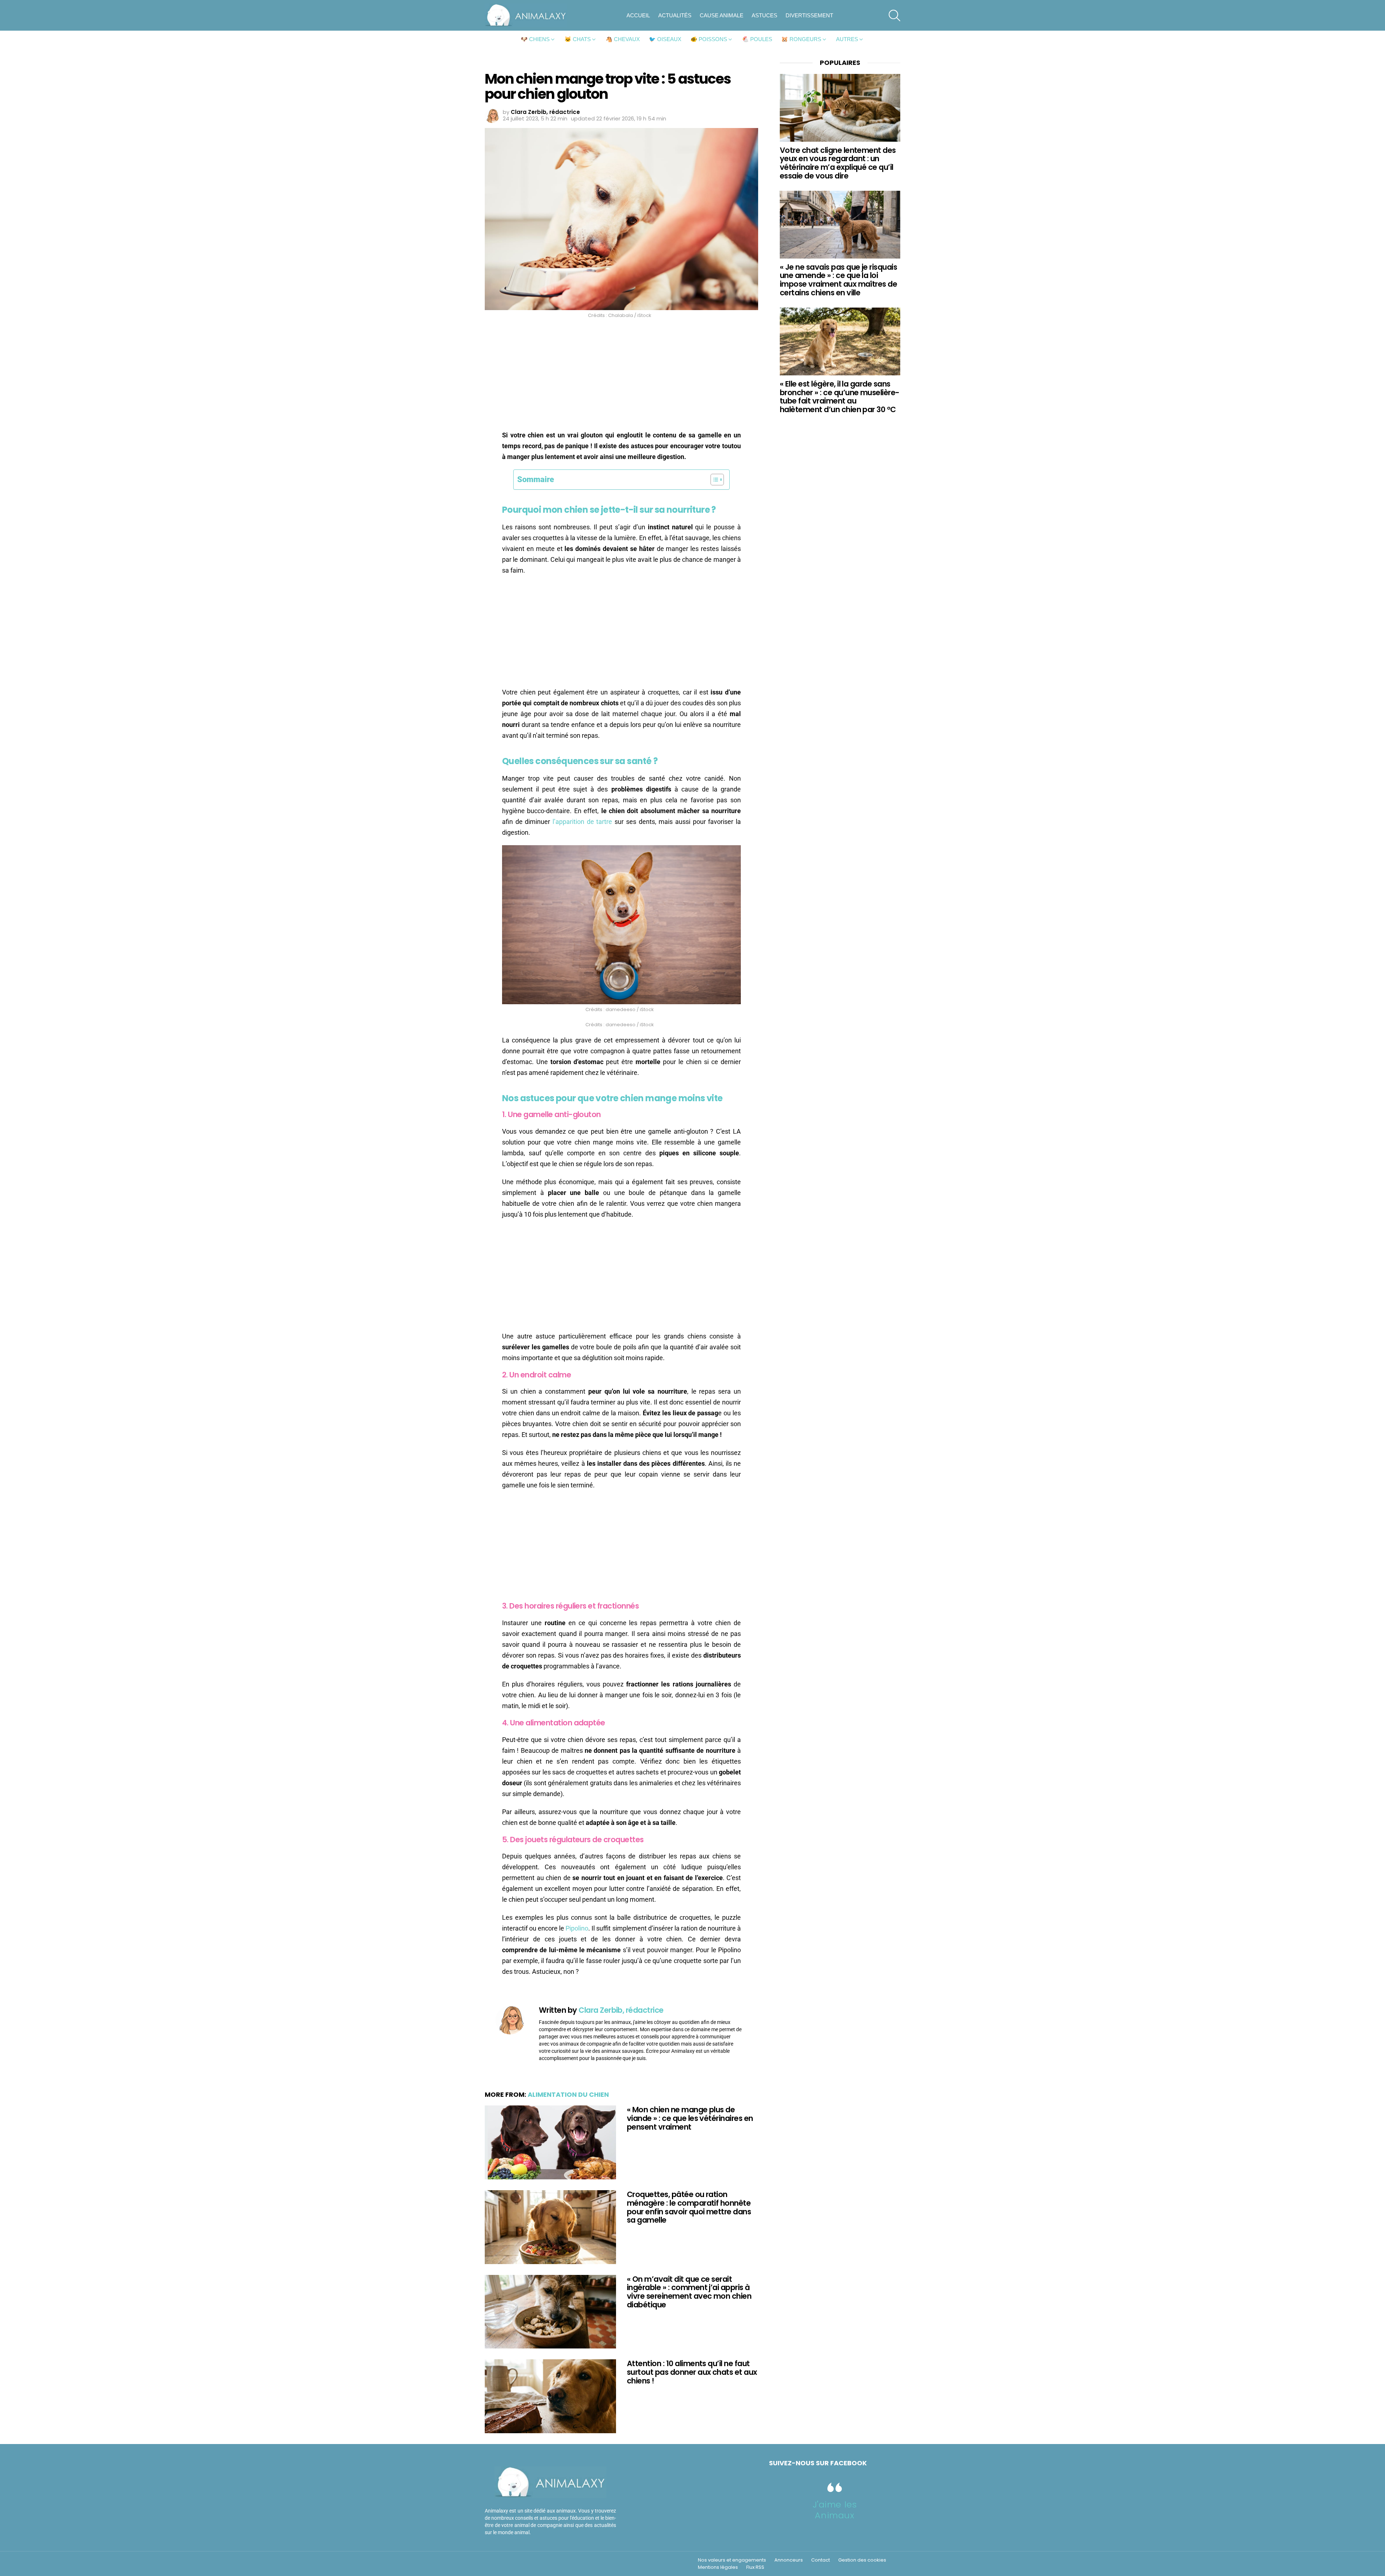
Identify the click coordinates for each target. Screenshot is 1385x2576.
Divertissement (809, 15)
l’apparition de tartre (582, 822)
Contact (821, 2560)
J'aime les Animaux (835, 2510)
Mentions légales (718, 2567)
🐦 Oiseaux (665, 39)
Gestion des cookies (862, 2560)
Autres (847, 39)
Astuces (764, 15)
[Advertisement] (621, 376)
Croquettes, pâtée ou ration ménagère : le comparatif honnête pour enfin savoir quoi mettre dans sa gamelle (689, 2207)
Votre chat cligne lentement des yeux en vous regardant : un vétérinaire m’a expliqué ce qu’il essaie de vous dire (838, 163)
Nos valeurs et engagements (732, 2560)
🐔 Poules (757, 39)
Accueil (638, 15)
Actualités (675, 15)
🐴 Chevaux (623, 39)
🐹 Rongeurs (801, 39)
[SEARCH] (894, 16)
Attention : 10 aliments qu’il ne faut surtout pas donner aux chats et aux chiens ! (692, 2372)
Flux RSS (755, 2567)
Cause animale (722, 15)
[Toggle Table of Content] (714, 480)
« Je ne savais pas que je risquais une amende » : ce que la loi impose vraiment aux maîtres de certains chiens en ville (838, 280)
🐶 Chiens (535, 39)
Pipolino (577, 1928)
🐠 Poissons (709, 39)
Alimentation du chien (568, 2094)
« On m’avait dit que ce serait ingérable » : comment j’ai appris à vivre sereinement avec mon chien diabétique (689, 2292)
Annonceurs (789, 2560)
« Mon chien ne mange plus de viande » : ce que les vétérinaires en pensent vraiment (690, 2118)
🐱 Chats (578, 39)
